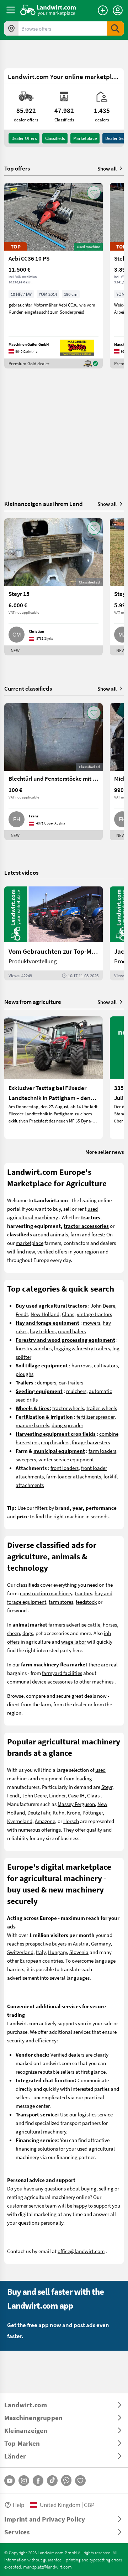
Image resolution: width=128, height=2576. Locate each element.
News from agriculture (33, 1002)
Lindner (57, 1795)
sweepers (26, 1459)
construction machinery (46, 1593)
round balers (72, 1331)
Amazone (45, 1821)
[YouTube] (10, 2481)
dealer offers (24, 138)
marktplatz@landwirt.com (47, 2567)
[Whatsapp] (66, 2480)
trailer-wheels (102, 1408)
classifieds (55, 138)
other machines (96, 1681)
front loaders (65, 1468)
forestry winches (34, 1348)
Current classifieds (28, 688)
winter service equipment (66, 1459)
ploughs (25, 1374)
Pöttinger (93, 1812)
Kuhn (58, 1812)
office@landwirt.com (81, 2251)
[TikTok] (52, 2481)
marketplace (30, 1243)
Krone (73, 1812)
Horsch (71, 1821)
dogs (28, 1633)
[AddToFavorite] (94, 193)
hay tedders (43, 1331)
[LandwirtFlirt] (80, 2481)
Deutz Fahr (39, 1812)
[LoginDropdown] (118, 10)
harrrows (81, 1365)
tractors (83, 1593)
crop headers (55, 1442)
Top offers (17, 168)
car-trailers (71, 1382)
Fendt (22, 1314)
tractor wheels (68, 1408)
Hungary (57, 1952)
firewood (17, 1610)
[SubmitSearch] (115, 28)
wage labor (74, 1642)
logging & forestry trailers (82, 1348)
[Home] (48, 10)
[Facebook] (38, 2481)
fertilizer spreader (95, 1417)
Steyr (107, 1787)
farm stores (61, 1602)
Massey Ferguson (76, 1804)
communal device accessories (40, 1681)
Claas (68, 1314)
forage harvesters (91, 1442)
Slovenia (79, 1952)
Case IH (76, 1795)
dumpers (47, 1382)
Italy (41, 1952)
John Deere (103, 1305)
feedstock (86, 1602)
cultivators (106, 1365)
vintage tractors (94, 1314)
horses (110, 1624)
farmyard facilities (62, 1673)
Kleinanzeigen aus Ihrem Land (44, 504)
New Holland (45, 1314)
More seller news (105, 1152)
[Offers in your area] (11, 28)
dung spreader (67, 1425)
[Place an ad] (103, 10)
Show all (107, 168)
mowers (92, 1323)
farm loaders (102, 1451)
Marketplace (85, 138)
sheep (14, 1633)
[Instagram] (24, 2481)
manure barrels (32, 1425)
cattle (94, 1624)
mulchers (76, 1391)
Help (18, 2505)
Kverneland (20, 1821)
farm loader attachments (74, 1476)
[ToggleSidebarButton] (11, 10)
